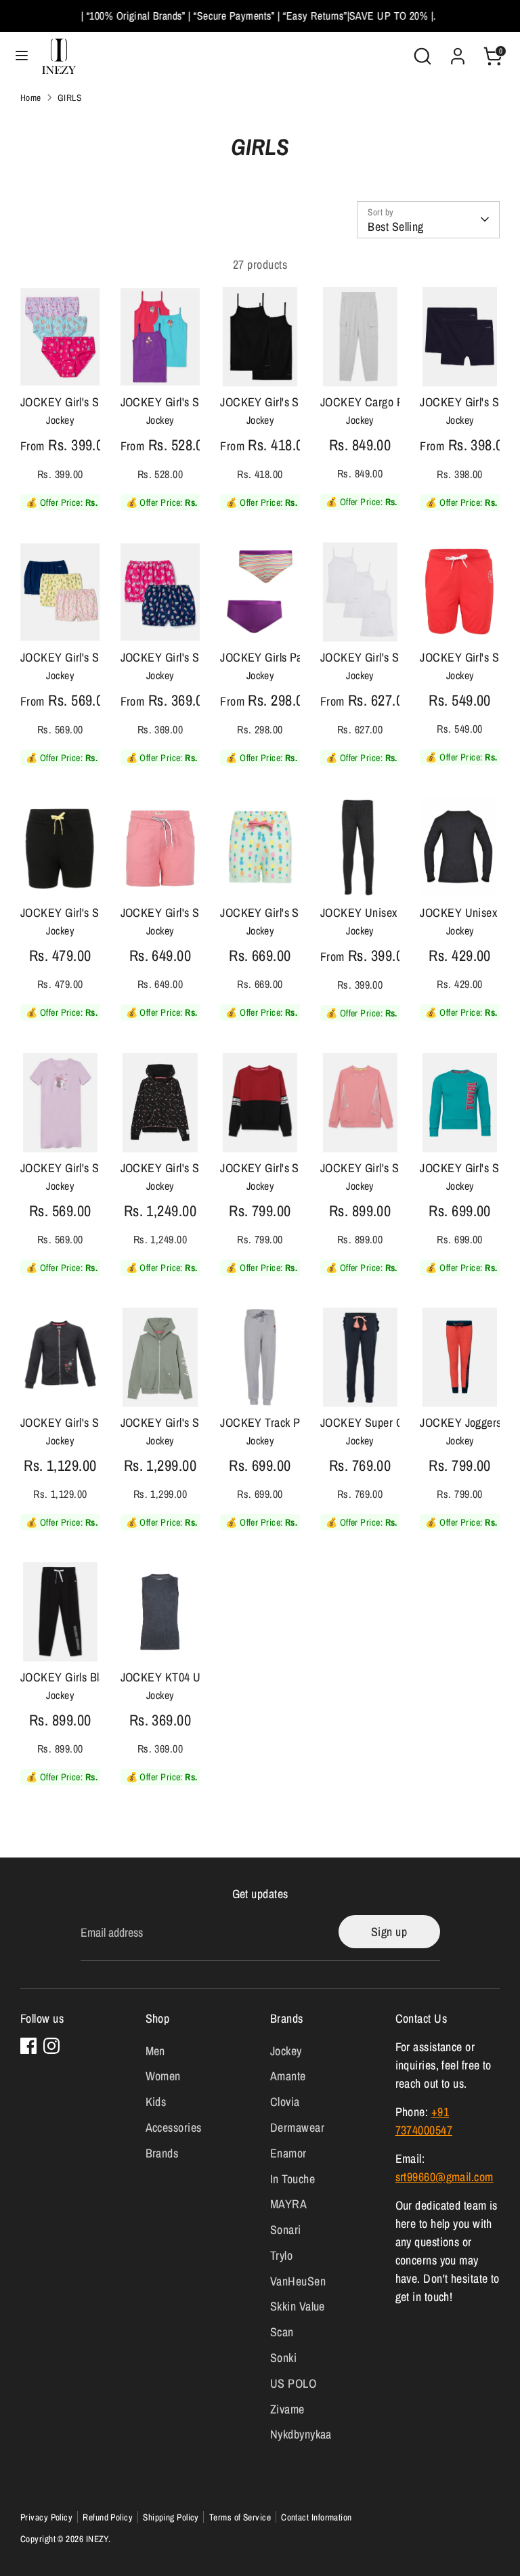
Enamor (288, 2153)
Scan (282, 2332)
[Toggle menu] (22, 56)
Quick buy (61, 354)
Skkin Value (298, 2306)
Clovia (285, 2102)
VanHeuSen (298, 2281)
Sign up (389, 1932)
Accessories (174, 2127)
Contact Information (317, 2517)
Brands (162, 2153)
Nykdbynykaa (301, 2434)
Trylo (281, 2255)
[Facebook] (28, 2046)
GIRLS (69, 98)
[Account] (458, 52)
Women (163, 2076)
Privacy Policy (46, 2517)
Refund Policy (108, 2517)
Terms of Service (240, 2517)
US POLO (293, 2383)
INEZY (97, 2539)
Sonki (283, 2358)
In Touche (292, 2179)
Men (155, 2051)
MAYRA (288, 2204)
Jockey (286, 2051)
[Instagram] (51, 2046)
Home (31, 98)
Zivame (287, 2409)
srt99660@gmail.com (445, 2177)
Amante (288, 2076)
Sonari (286, 2230)
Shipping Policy (171, 2517)
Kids (156, 2102)
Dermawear (297, 2127)
